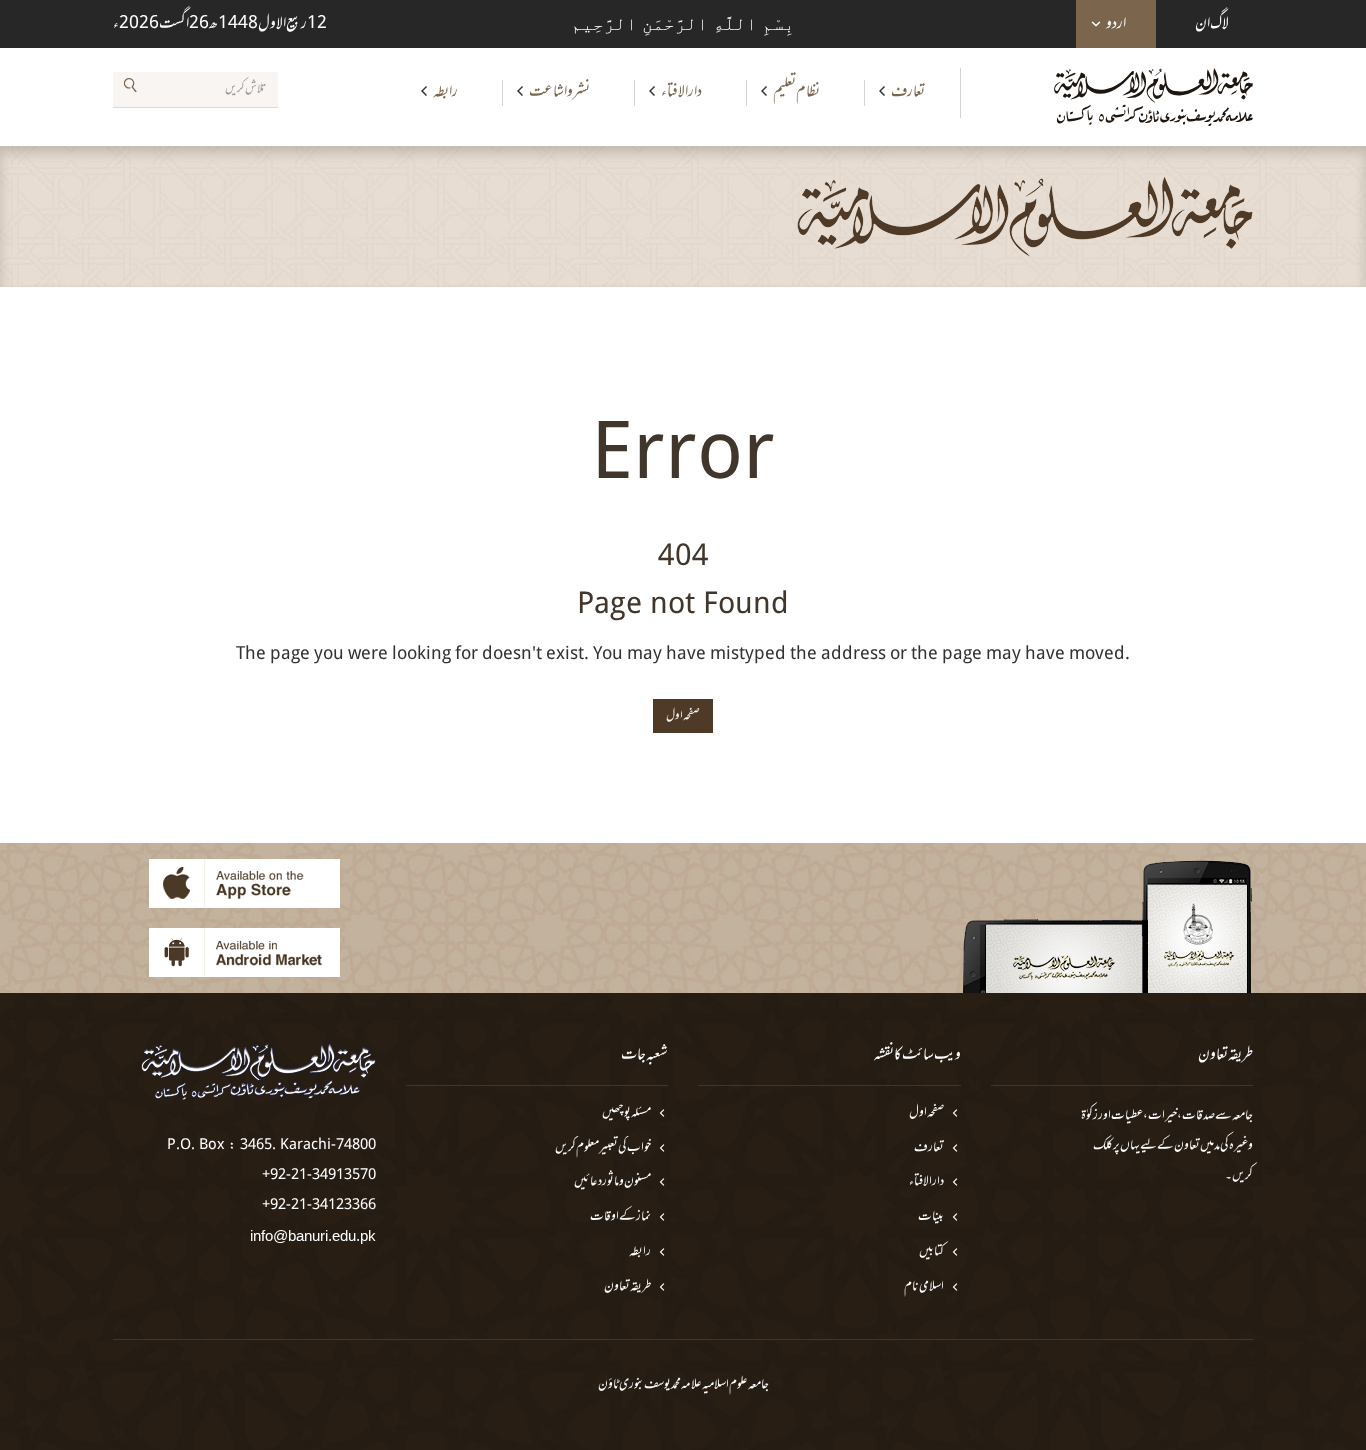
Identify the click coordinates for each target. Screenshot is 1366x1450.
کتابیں (931, 1252)
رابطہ (445, 92)
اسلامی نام (924, 1287)
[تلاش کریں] (130, 89)
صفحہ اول (926, 1113)
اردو (1116, 24)
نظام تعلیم (796, 92)
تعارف (908, 92)
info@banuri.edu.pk (313, 1235)
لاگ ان (1212, 24)
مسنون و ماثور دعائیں (612, 1182)
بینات (931, 1217)
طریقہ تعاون (627, 1287)
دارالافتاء (681, 92)
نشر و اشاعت (559, 92)
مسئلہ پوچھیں (626, 1113)
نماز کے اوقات (620, 1217)
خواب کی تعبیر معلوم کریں (603, 1148)
